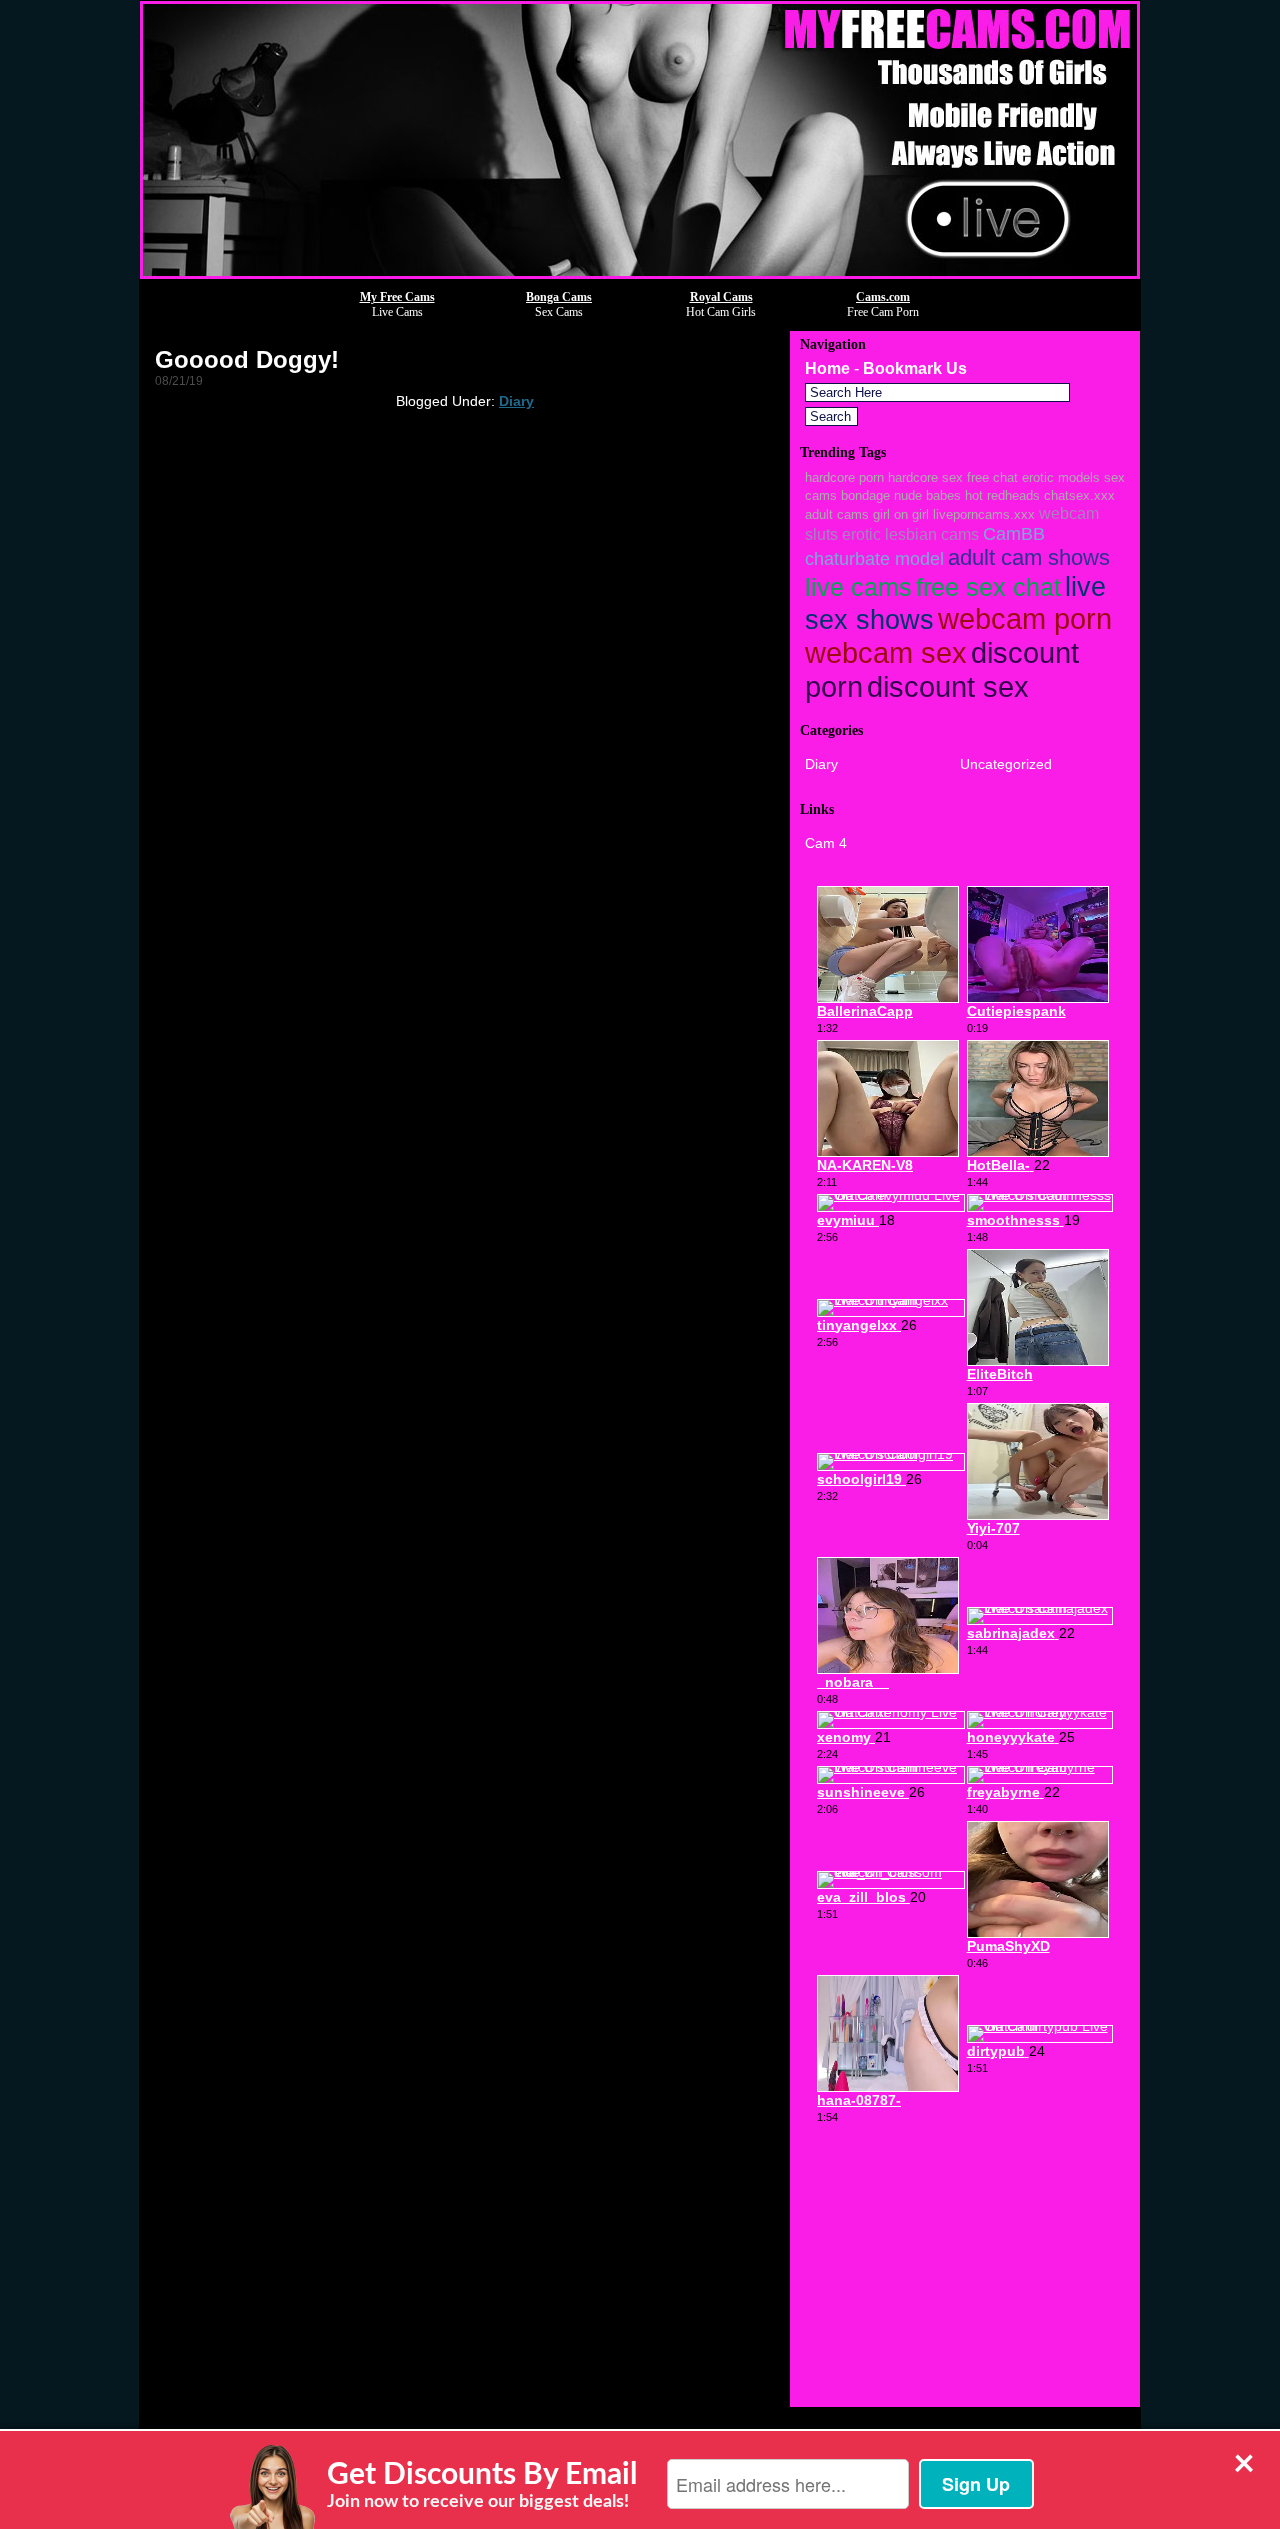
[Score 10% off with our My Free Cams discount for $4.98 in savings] (640, 273)
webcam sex (886, 653)
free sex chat (988, 587)
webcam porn (1025, 619)
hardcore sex (925, 477)
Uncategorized (1006, 764)
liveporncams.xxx (984, 514)
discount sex (948, 686)
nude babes (927, 495)
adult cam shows (1029, 557)
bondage (865, 495)
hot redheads (1002, 495)
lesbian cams (932, 534)
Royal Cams (721, 297)
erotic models (1061, 477)
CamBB (1014, 533)
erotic (861, 534)
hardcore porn (844, 477)
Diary (516, 401)
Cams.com (883, 297)
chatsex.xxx (1079, 495)
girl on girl (901, 514)
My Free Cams (397, 297)
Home (827, 368)
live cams (858, 587)
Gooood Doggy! (247, 359)
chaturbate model (874, 558)
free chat (992, 477)
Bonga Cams (559, 297)
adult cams (837, 514)
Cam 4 (826, 843)
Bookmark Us (915, 368)
